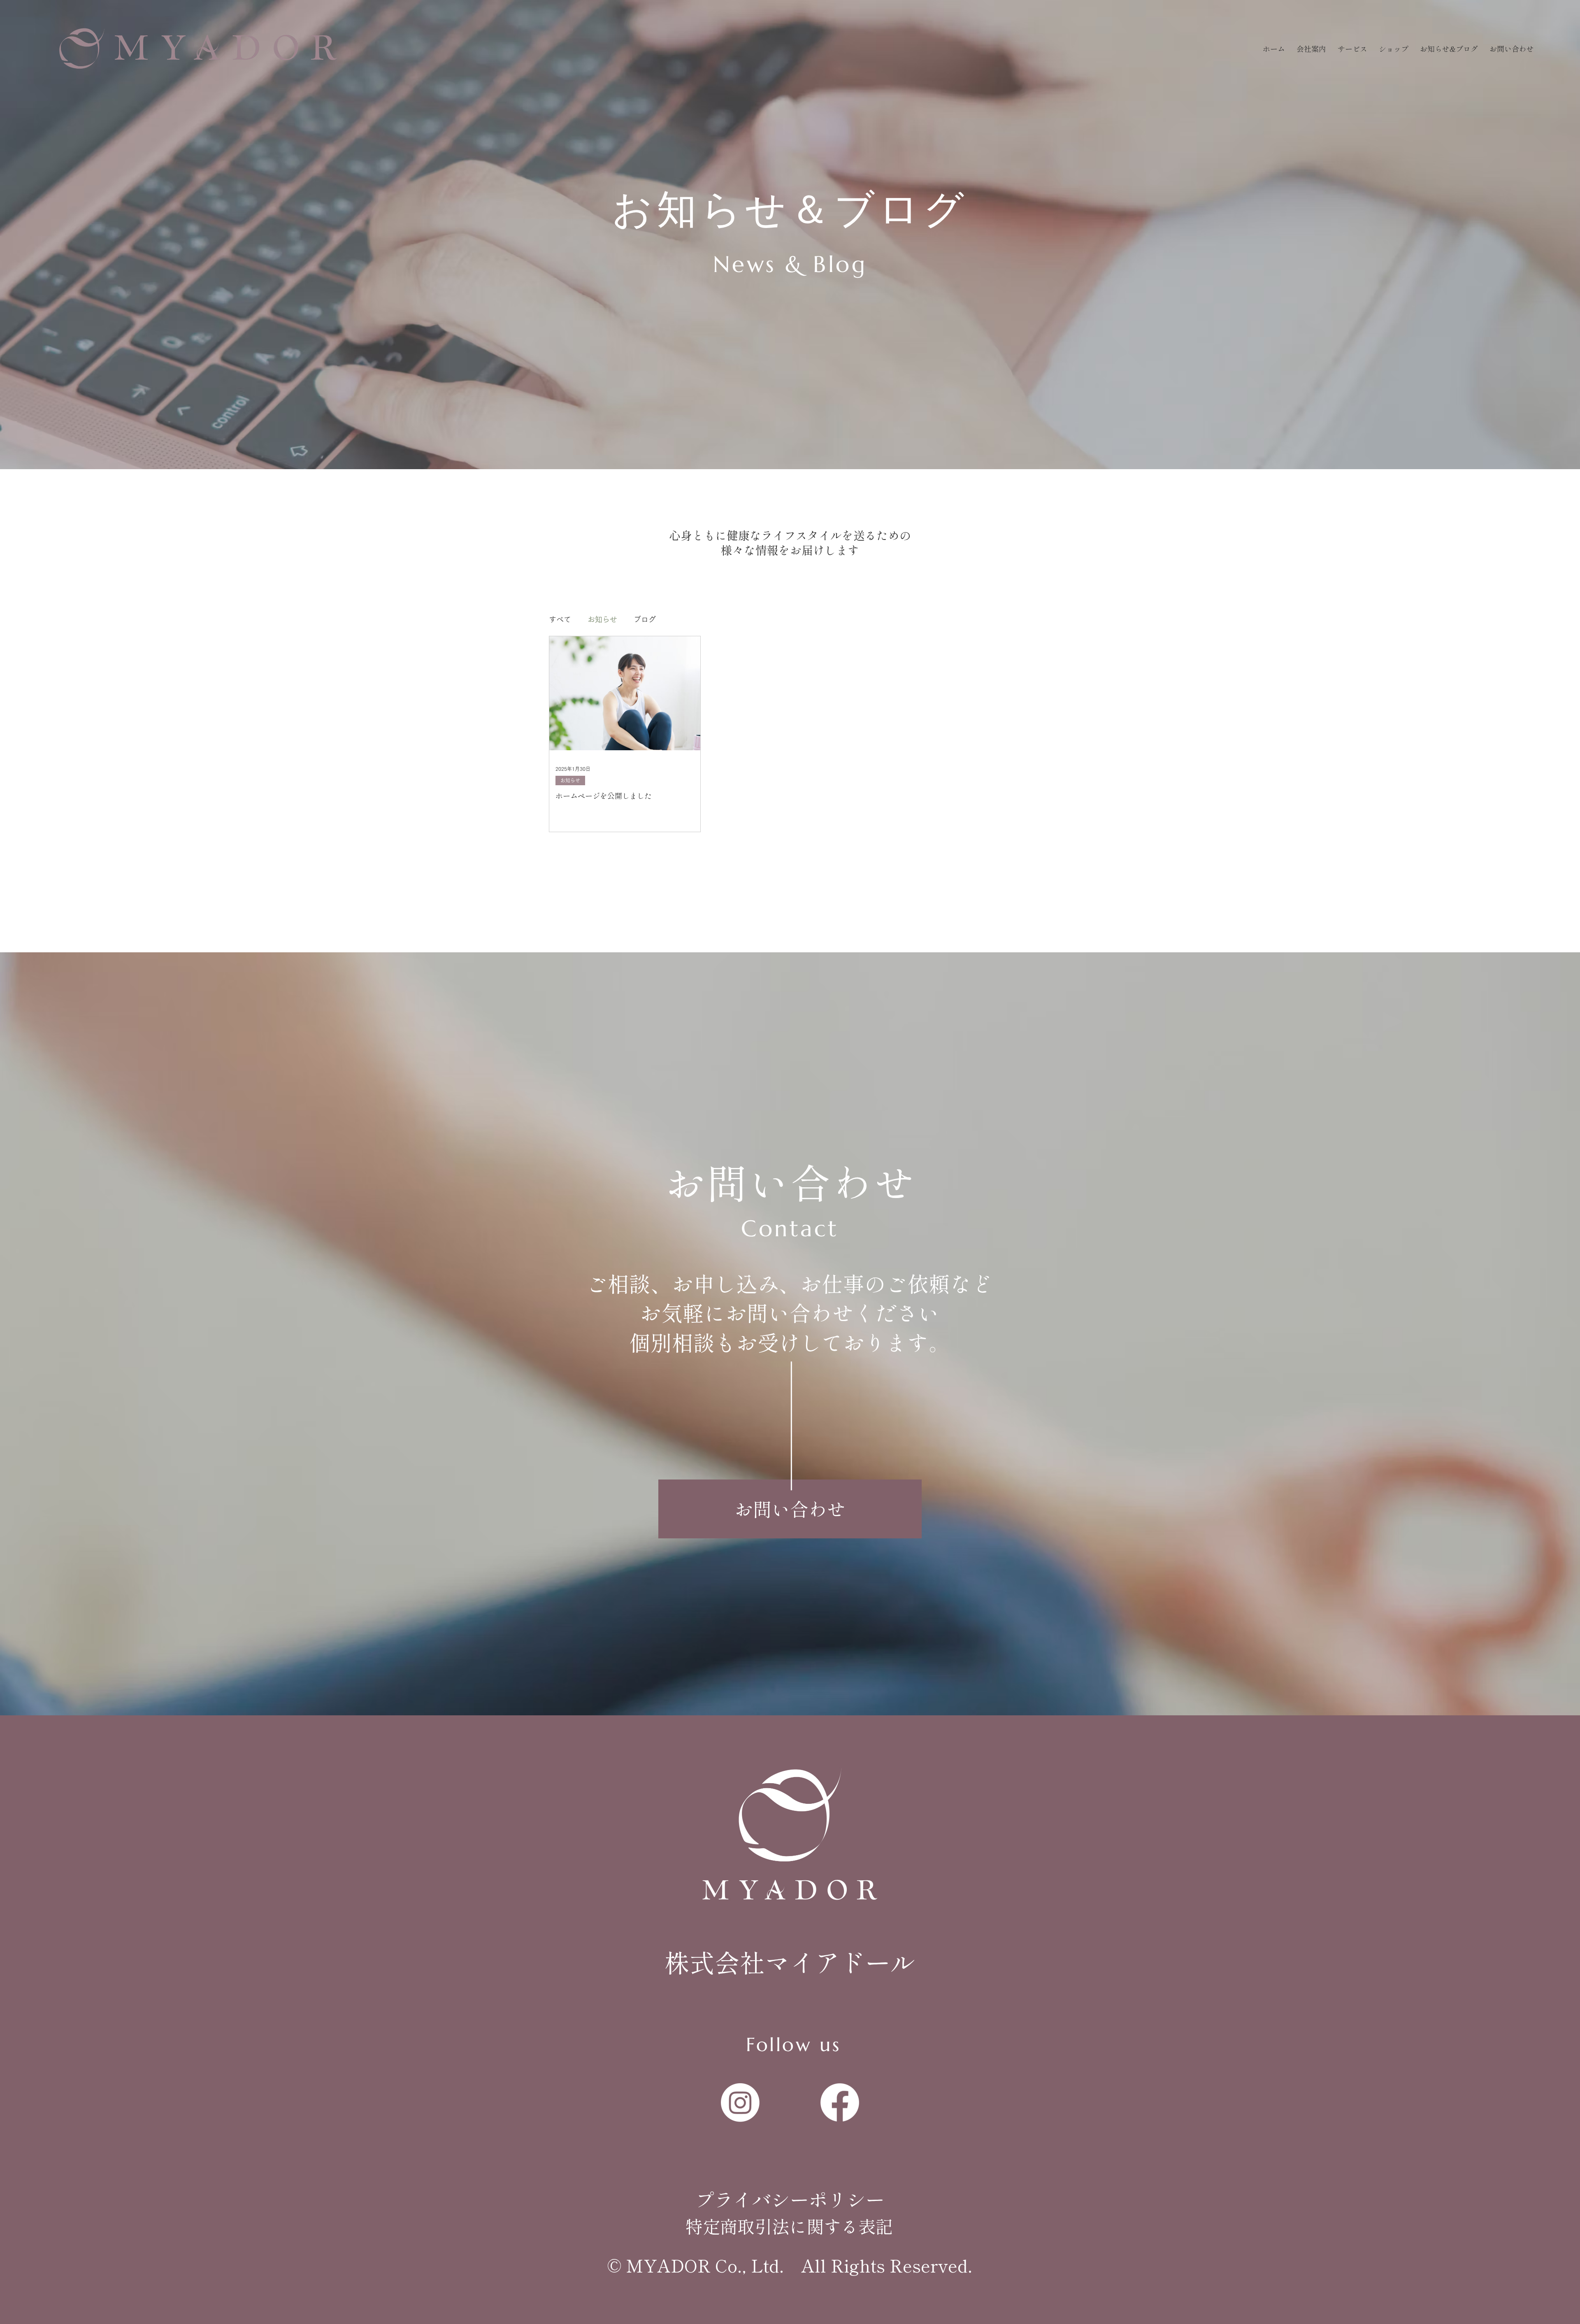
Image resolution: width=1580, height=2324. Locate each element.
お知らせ (602, 619)
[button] (1352, 49)
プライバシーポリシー (790, 2199)
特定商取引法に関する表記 (789, 2226)
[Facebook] (840, 2103)
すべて (560, 619)
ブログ (645, 619)
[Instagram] (740, 2103)
